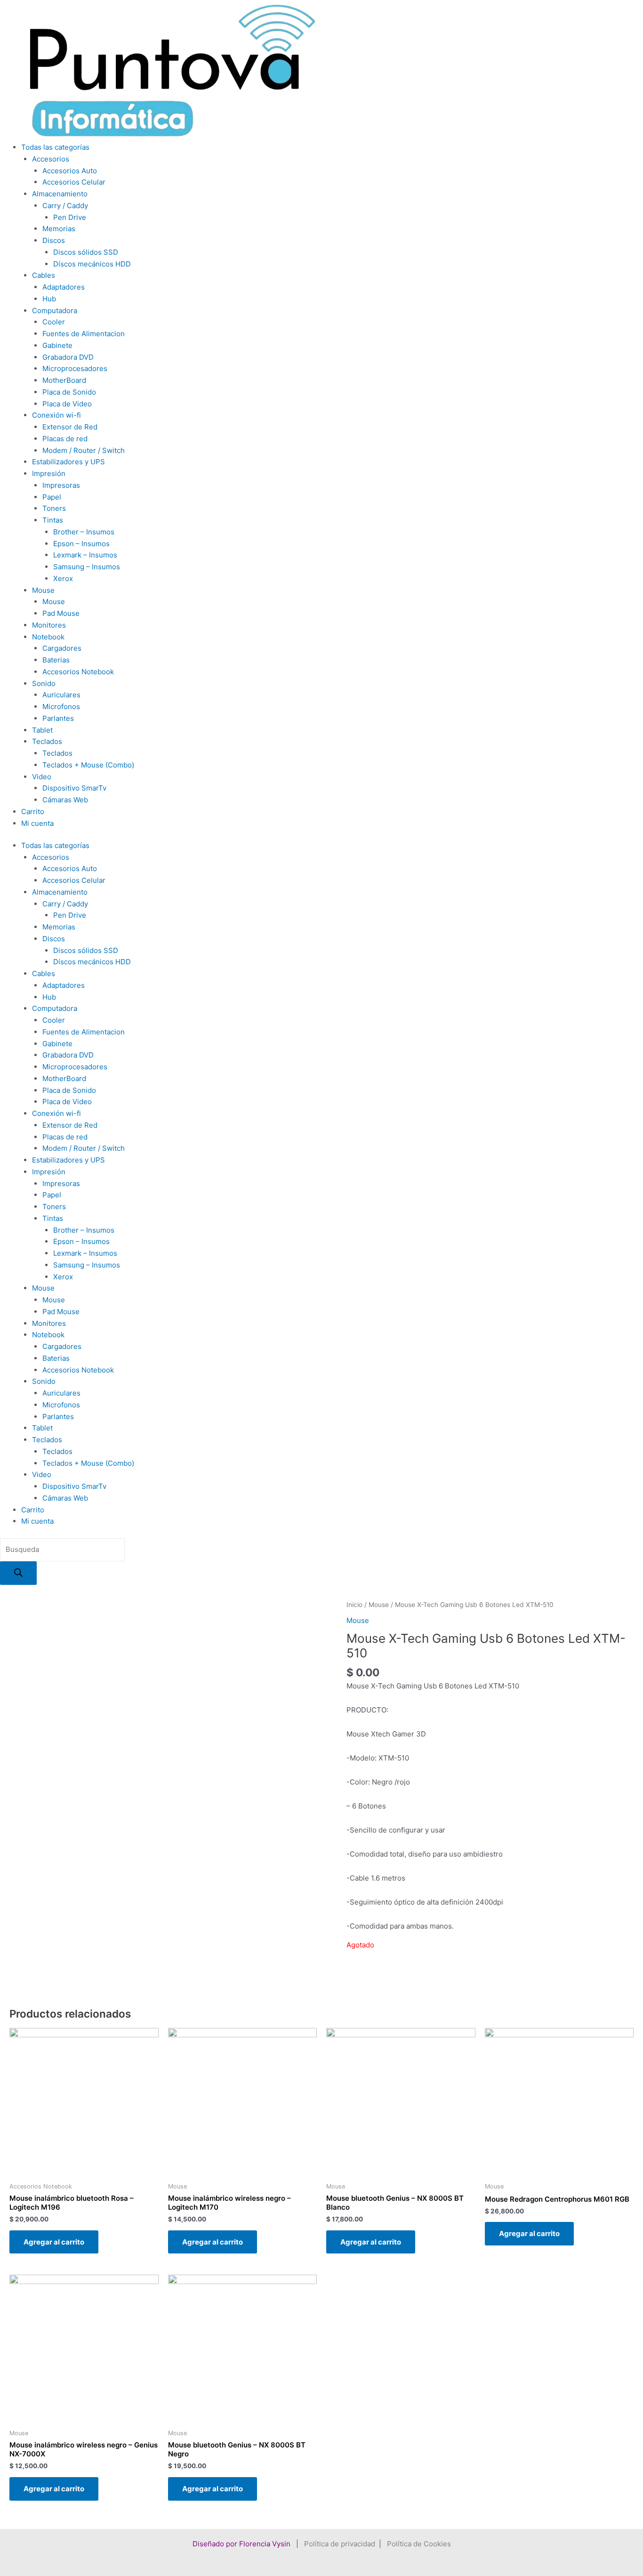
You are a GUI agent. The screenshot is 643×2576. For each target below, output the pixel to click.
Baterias (56, 660)
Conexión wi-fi (56, 415)
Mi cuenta (37, 823)
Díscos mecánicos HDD (92, 264)
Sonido (44, 683)
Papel (52, 497)
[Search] (18, 1573)
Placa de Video (67, 404)
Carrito (33, 812)
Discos (54, 240)
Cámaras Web (65, 800)
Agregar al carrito (54, 2242)
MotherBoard (64, 380)
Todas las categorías (55, 147)
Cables (44, 275)
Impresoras (61, 485)
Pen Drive (70, 217)
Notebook (48, 637)
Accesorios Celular (74, 182)
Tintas (53, 520)
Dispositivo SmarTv (74, 788)
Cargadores (62, 648)
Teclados (47, 741)
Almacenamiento (60, 194)
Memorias (59, 229)
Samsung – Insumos (87, 567)
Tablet (42, 730)
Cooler (54, 322)
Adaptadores (64, 287)
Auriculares (61, 695)
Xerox (63, 578)
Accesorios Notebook (78, 672)
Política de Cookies (419, 2544)
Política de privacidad (340, 2544)
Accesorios (51, 159)
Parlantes (58, 718)
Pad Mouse (61, 613)
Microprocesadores (75, 368)
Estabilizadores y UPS (68, 462)
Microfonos (61, 707)
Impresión (49, 473)
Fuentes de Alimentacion (84, 334)
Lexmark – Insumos (85, 555)
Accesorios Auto (70, 171)
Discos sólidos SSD (86, 252)
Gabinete (57, 345)
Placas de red (65, 439)
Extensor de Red (70, 427)
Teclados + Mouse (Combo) (88, 765)
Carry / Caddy (65, 206)
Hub (49, 299)
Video (42, 777)
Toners (54, 508)
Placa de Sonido (69, 392)
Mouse (43, 590)
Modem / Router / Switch (84, 450)
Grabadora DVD (68, 357)
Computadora (55, 311)
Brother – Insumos (84, 532)
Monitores (49, 625)
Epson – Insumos (81, 544)
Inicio (354, 1605)
